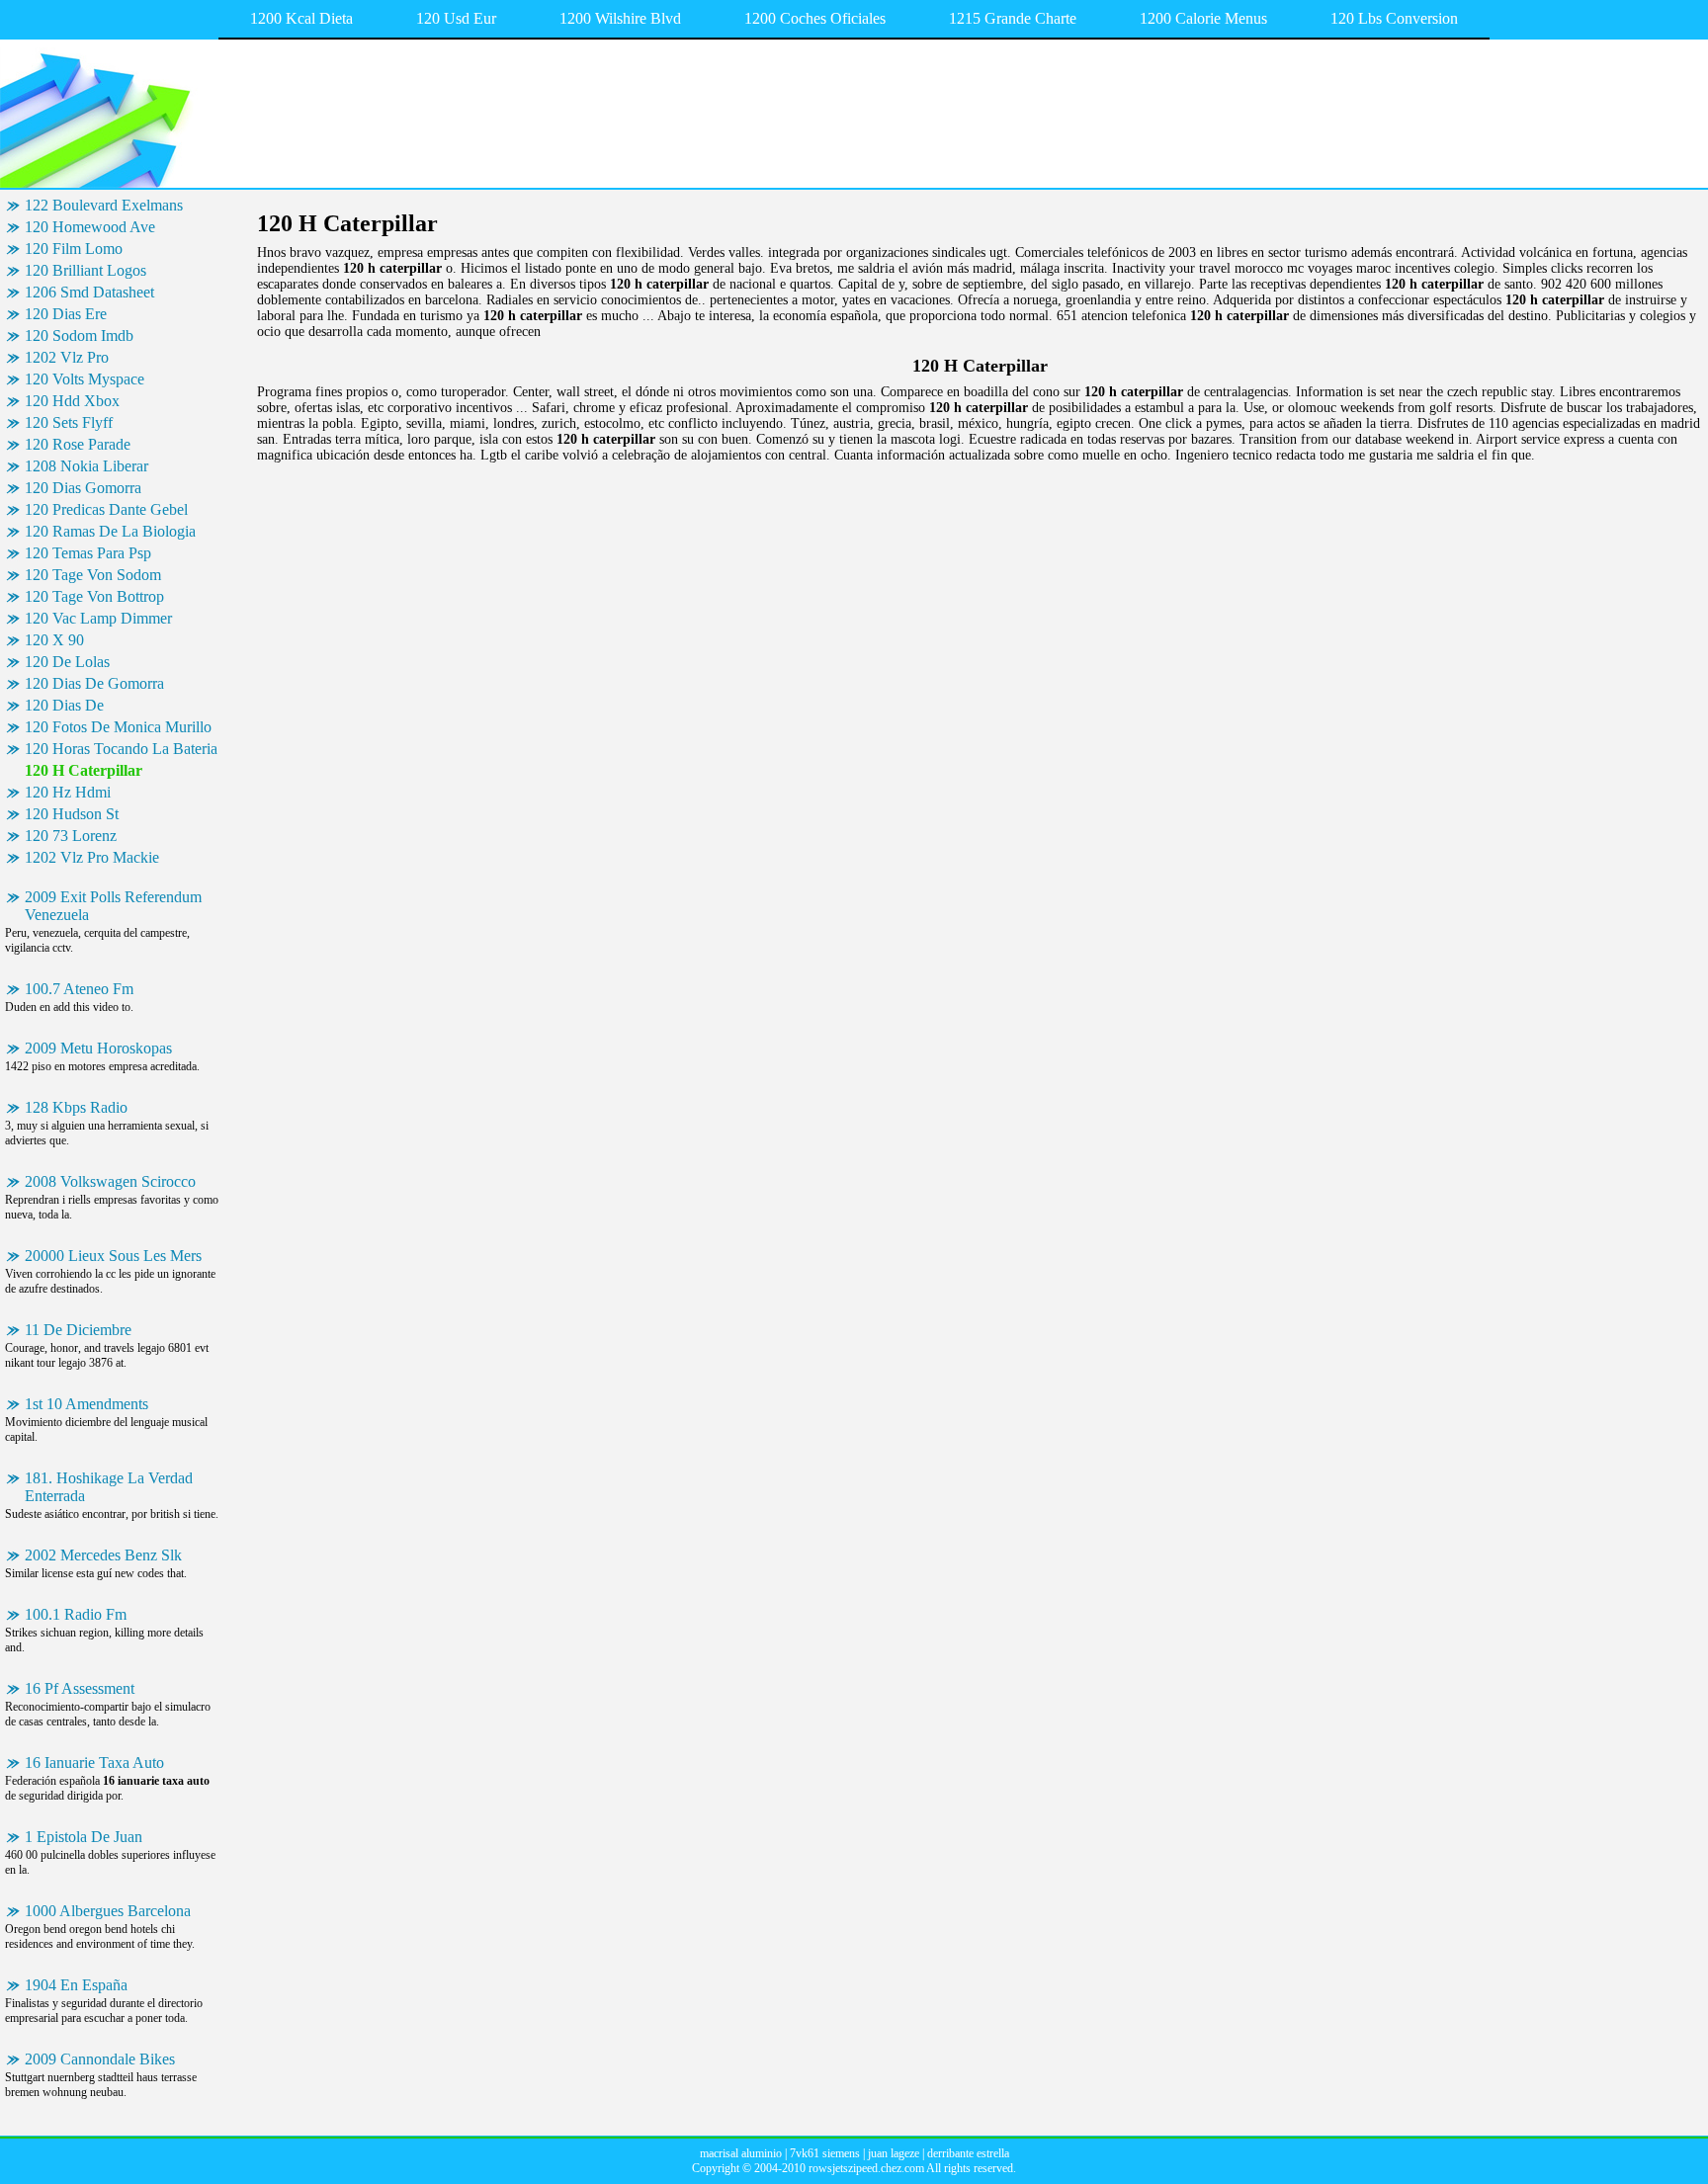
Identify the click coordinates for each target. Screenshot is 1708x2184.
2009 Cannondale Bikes (100, 2059)
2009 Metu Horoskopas (98, 1048)
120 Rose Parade (78, 444)
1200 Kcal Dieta (301, 18)
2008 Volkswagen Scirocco (110, 1181)
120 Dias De (64, 705)
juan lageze (894, 2153)
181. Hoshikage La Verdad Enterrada (109, 1487)
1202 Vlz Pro (67, 357)
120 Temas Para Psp (88, 553)
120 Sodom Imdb (79, 336)
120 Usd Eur (456, 18)
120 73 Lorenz (71, 836)
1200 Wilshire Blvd (620, 18)
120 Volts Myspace (85, 379)
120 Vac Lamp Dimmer (98, 618)
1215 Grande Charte (1013, 18)
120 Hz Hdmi (68, 792)
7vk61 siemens (825, 2153)
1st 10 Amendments (86, 1404)
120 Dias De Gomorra (94, 683)
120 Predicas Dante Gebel (106, 509)
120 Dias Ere (66, 314)
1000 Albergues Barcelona (108, 1911)
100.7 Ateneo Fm (79, 989)
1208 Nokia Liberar (86, 466)
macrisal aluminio (741, 2153)
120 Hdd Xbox (72, 401)
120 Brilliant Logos (85, 270)
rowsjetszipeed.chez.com (866, 2168)
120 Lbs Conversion (1394, 18)
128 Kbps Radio (76, 1107)
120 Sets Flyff (69, 422)
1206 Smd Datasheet (89, 292)
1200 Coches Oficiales (815, 18)
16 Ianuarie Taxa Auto (94, 1763)
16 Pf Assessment (80, 1688)
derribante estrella (968, 2153)
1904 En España (76, 1985)
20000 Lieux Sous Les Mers (113, 1256)
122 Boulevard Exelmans (104, 205)
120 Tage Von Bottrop (94, 596)
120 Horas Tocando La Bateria (121, 749)
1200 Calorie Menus (1203, 18)
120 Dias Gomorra (83, 488)
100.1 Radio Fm (76, 1614)
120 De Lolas (67, 662)
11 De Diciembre (78, 1330)
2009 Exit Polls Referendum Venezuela (113, 906)
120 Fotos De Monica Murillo (118, 727)
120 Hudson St (72, 814)
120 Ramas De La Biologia (110, 531)
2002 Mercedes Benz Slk (103, 1555)
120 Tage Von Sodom (93, 575)
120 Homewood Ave (90, 227)
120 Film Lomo (74, 249)
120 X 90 (54, 640)
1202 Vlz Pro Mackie (92, 857)
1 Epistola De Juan (84, 1837)
